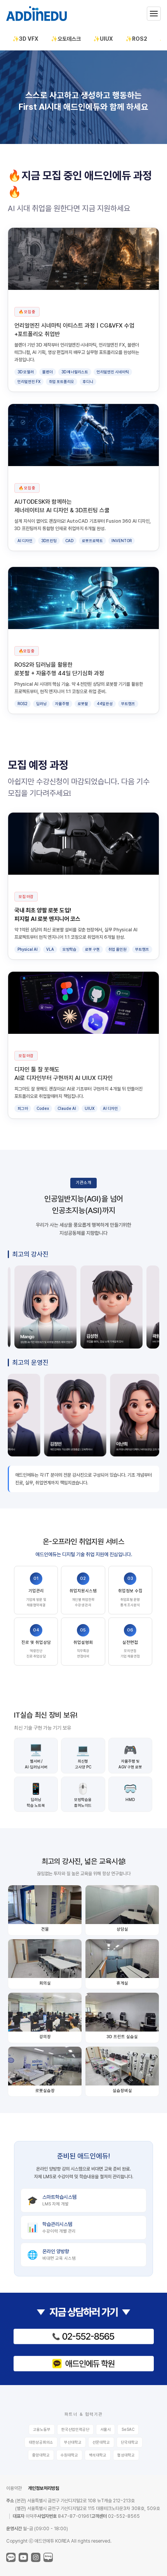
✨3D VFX (25, 39)
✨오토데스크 (66, 39)
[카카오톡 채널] (11, 2557)
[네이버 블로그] (48, 2557)
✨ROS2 (136, 39)
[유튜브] (23, 2557)
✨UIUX (103, 39)
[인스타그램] (36, 2557)
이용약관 (14, 2488)
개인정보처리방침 (43, 2488)
